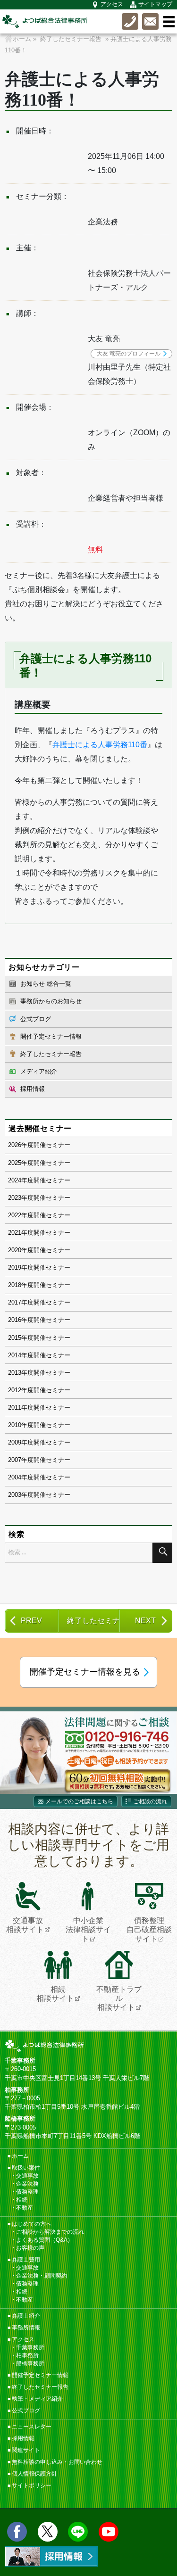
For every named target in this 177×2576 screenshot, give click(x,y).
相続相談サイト (55, 1994)
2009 (15, 1442)
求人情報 (51, 2556)
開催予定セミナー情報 (51, 1036)
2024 (15, 1180)
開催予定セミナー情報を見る (85, 1672)
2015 (15, 1338)
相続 (22, 2200)
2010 (15, 1425)
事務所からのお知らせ (51, 1001)
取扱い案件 (26, 2168)
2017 (15, 1302)
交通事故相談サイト (25, 1925)
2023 (15, 1198)
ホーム (20, 2156)
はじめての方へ (32, 2224)
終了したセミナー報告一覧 (93, 1621)
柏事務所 (27, 2355)
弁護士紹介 (26, 2316)
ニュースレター (32, 2427)
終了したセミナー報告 (51, 1054)
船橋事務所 (30, 2363)
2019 (15, 1267)
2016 (15, 1320)
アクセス (112, 4)
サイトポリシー (32, 2485)
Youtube (109, 2532)
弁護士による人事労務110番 (100, 745)
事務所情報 (26, 2328)
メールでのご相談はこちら (79, 1801)
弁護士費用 (26, 2260)
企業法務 (27, 2184)
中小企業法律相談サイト (88, 1929)
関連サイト (26, 2450)
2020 (15, 1250)
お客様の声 (30, 2248)
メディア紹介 (39, 1071)
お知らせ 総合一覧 (46, 984)
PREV (31, 1621)
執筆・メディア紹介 (37, 2399)
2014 (15, 1355)
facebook (17, 2532)
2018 (15, 1285)
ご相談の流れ (150, 1801)
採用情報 (33, 1089)
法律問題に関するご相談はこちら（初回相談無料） (88, 1753)
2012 (15, 1390)
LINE (78, 2532)
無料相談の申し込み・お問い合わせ (57, 2462)
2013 (15, 1373)
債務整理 (27, 2192)
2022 (15, 1215)
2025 (15, 1163)
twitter (48, 2532)
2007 (15, 1460)
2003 (15, 1495)
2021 (15, 1233)
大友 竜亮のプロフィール (129, 354)
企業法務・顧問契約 (42, 2276)
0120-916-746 (130, 21)
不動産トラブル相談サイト (119, 1998)
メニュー (169, 22)
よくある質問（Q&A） (45, 2240)
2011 (15, 1408)
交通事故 (27, 2176)
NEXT (145, 1621)
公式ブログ (36, 1019)
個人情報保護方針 (34, 2474)
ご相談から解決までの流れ (50, 2232)
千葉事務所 (30, 2347)
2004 (15, 1477)
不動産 (25, 2208)
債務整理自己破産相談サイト (149, 1929)
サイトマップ (155, 4)
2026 (15, 1145)
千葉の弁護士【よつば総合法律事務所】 (45, 21)
